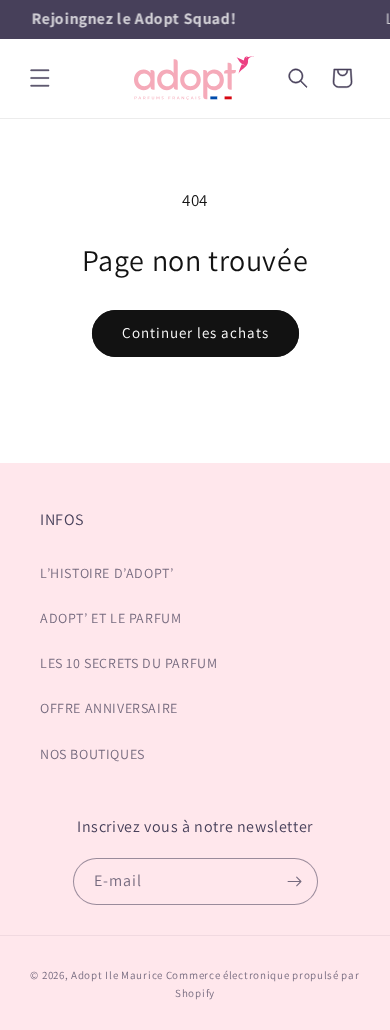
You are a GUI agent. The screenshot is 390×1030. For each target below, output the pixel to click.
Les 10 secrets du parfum (128, 663)
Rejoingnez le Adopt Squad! (133, 18)
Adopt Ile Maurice (117, 975)
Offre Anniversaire (109, 708)
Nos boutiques (92, 754)
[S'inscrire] (295, 881)
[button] (40, 78)
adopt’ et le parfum (110, 618)
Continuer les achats (195, 332)
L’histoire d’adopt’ (106, 573)
